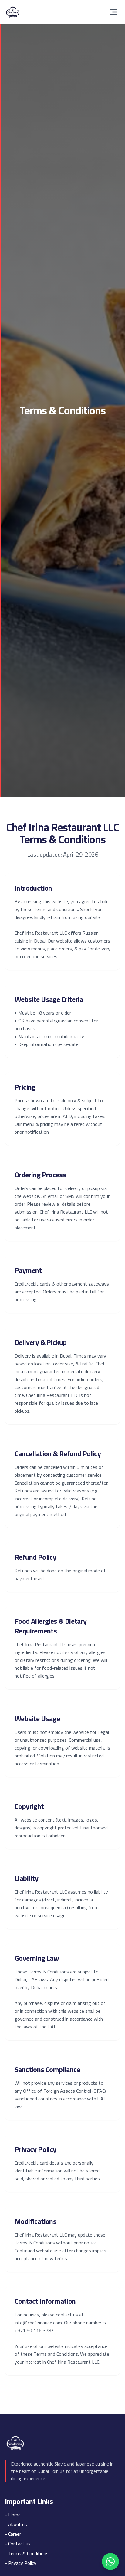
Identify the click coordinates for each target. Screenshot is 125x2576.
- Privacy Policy (21, 2563)
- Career (13, 2534)
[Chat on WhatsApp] (110, 2561)
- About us (16, 2524)
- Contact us (18, 2544)
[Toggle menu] (113, 12)
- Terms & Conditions (27, 2553)
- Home (13, 2515)
